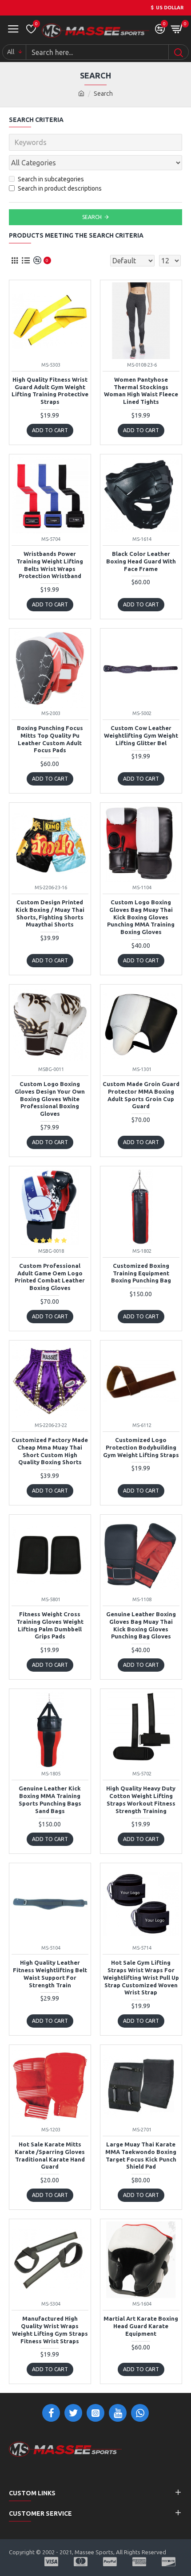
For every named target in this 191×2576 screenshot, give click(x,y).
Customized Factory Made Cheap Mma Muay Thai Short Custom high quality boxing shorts (50, 1451)
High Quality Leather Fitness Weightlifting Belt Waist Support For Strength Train (50, 1974)
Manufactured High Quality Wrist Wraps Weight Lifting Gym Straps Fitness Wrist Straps (50, 2330)
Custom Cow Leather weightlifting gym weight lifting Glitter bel (141, 735)
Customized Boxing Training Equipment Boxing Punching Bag (141, 1273)
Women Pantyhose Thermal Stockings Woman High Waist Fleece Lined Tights (141, 391)
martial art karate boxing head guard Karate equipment (141, 2326)
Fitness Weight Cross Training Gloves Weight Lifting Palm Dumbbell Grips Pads (50, 1625)
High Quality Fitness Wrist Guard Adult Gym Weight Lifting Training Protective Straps (50, 391)
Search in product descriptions (60, 188)
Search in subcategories (51, 179)
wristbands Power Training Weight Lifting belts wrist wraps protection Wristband (50, 565)
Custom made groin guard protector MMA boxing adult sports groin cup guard (141, 1095)
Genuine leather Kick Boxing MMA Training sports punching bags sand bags (50, 1800)
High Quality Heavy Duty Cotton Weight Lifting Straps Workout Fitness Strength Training (141, 1800)
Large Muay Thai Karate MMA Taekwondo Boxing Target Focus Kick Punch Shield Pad (141, 2156)
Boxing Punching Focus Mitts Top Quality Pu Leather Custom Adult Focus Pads (50, 739)
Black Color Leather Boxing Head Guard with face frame (141, 561)
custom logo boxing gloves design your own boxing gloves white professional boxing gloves (50, 1099)
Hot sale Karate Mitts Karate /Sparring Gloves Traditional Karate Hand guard (50, 2156)
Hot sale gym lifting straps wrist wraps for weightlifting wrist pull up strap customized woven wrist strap (141, 1978)
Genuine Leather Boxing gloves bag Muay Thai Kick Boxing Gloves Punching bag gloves (141, 1625)
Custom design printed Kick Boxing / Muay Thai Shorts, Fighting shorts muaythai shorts (50, 913)
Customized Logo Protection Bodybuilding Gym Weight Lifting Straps (141, 1447)
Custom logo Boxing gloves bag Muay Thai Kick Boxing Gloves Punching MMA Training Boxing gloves (141, 917)
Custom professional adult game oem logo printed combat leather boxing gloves (50, 1277)
